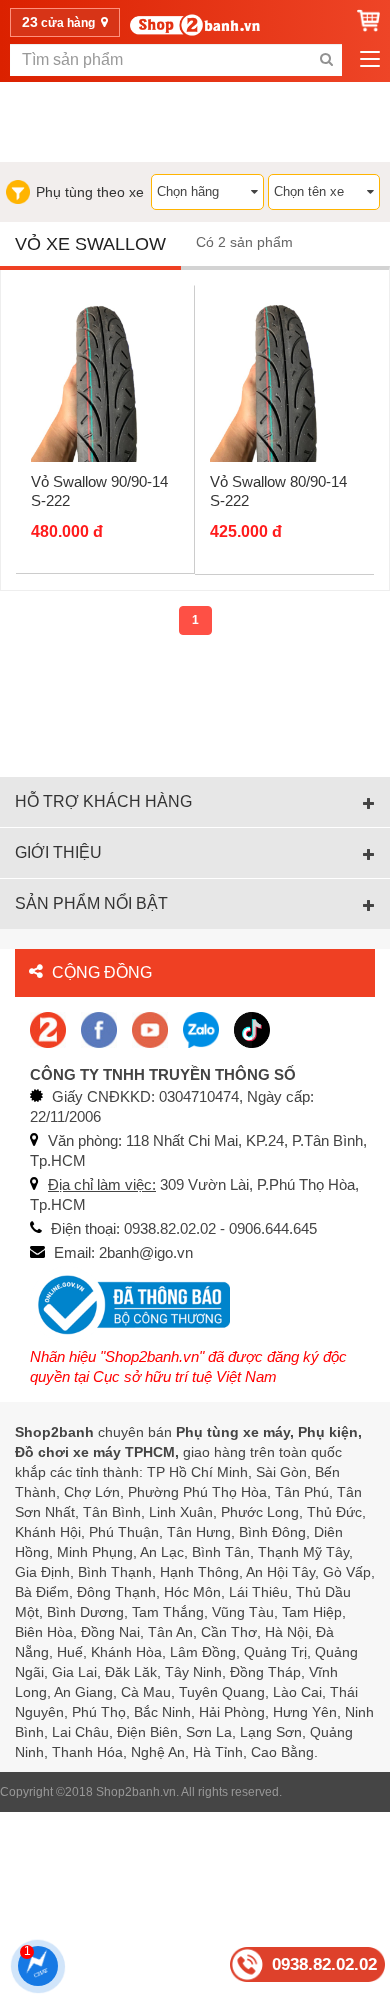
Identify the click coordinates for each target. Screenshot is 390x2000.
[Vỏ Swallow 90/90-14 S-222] (105, 381)
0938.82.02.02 (324, 1964)
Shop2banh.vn (136, 1792)
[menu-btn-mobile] (370, 60)
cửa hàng (60, 22)
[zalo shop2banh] (201, 1028)
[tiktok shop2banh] (252, 1028)
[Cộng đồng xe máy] (48, 1028)
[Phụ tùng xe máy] (195, 24)
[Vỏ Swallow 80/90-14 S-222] (284, 380)
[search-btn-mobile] (326, 60)
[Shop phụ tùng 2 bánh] (99, 1028)
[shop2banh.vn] (150, 1028)
